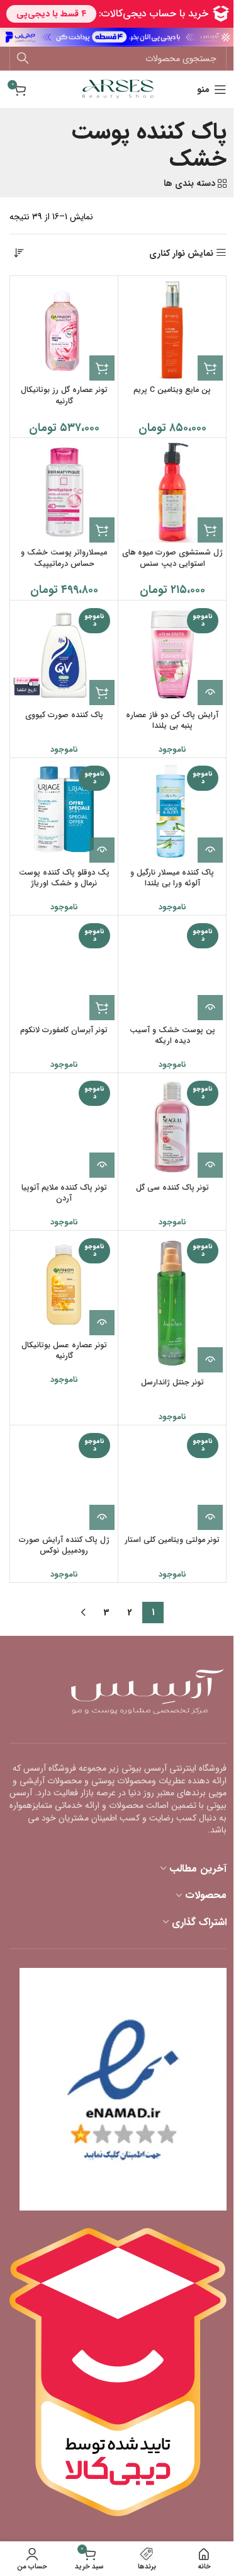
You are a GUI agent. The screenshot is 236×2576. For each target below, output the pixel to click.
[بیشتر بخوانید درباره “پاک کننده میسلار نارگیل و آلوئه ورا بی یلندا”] (210, 850)
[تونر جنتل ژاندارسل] (172, 1303)
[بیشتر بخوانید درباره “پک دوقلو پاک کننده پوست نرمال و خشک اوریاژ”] (102, 850)
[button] (210, 368)
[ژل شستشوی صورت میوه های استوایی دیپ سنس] (172, 492)
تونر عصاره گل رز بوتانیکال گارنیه (64, 396)
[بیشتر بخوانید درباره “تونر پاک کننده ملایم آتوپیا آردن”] (102, 1165)
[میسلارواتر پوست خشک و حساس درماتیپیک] (64, 492)
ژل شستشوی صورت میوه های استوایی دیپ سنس (172, 558)
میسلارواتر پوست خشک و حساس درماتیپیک (64, 558)
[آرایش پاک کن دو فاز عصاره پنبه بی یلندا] (172, 654)
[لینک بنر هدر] (118, 37)
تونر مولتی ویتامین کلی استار (172, 1540)
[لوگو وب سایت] (118, 89)
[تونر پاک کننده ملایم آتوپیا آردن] (64, 1127)
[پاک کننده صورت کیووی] (64, 654)
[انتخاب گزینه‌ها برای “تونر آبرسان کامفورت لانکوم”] (102, 1008)
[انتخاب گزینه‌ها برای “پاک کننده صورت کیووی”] (102, 693)
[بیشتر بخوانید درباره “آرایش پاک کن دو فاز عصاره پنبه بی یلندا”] (210, 693)
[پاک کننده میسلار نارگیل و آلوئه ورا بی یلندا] (172, 812)
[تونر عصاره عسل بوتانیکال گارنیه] (64, 1285)
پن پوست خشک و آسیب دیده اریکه (172, 1036)
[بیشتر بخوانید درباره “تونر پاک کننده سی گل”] (210, 1165)
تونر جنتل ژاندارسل (172, 1383)
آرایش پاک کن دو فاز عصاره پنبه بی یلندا (172, 721)
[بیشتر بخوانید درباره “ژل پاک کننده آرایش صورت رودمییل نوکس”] (102, 1517)
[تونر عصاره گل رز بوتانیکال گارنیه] (64, 330)
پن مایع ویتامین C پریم (172, 390)
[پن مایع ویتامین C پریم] (172, 330)
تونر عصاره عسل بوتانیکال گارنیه (64, 1351)
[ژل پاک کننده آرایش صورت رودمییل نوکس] (64, 1479)
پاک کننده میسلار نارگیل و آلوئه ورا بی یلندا (172, 878)
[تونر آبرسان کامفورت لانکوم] (64, 969)
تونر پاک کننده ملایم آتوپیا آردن (64, 1193)
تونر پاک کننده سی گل (172, 1188)
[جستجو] (23, 59)
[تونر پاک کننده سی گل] (172, 1127)
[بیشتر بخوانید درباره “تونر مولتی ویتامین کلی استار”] (210, 1517)
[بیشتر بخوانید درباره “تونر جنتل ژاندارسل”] (210, 1360)
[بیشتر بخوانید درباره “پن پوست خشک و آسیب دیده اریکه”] (210, 1008)
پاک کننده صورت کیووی (64, 715)
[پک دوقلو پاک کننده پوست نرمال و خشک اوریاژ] (64, 812)
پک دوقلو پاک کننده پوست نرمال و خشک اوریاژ (64, 878)
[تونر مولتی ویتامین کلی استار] (172, 1479)
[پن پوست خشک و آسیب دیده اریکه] (172, 969)
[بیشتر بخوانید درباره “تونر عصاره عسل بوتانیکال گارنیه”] (102, 1323)
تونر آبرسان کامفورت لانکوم (64, 1030)
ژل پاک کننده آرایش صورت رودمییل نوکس (64, 1546)
